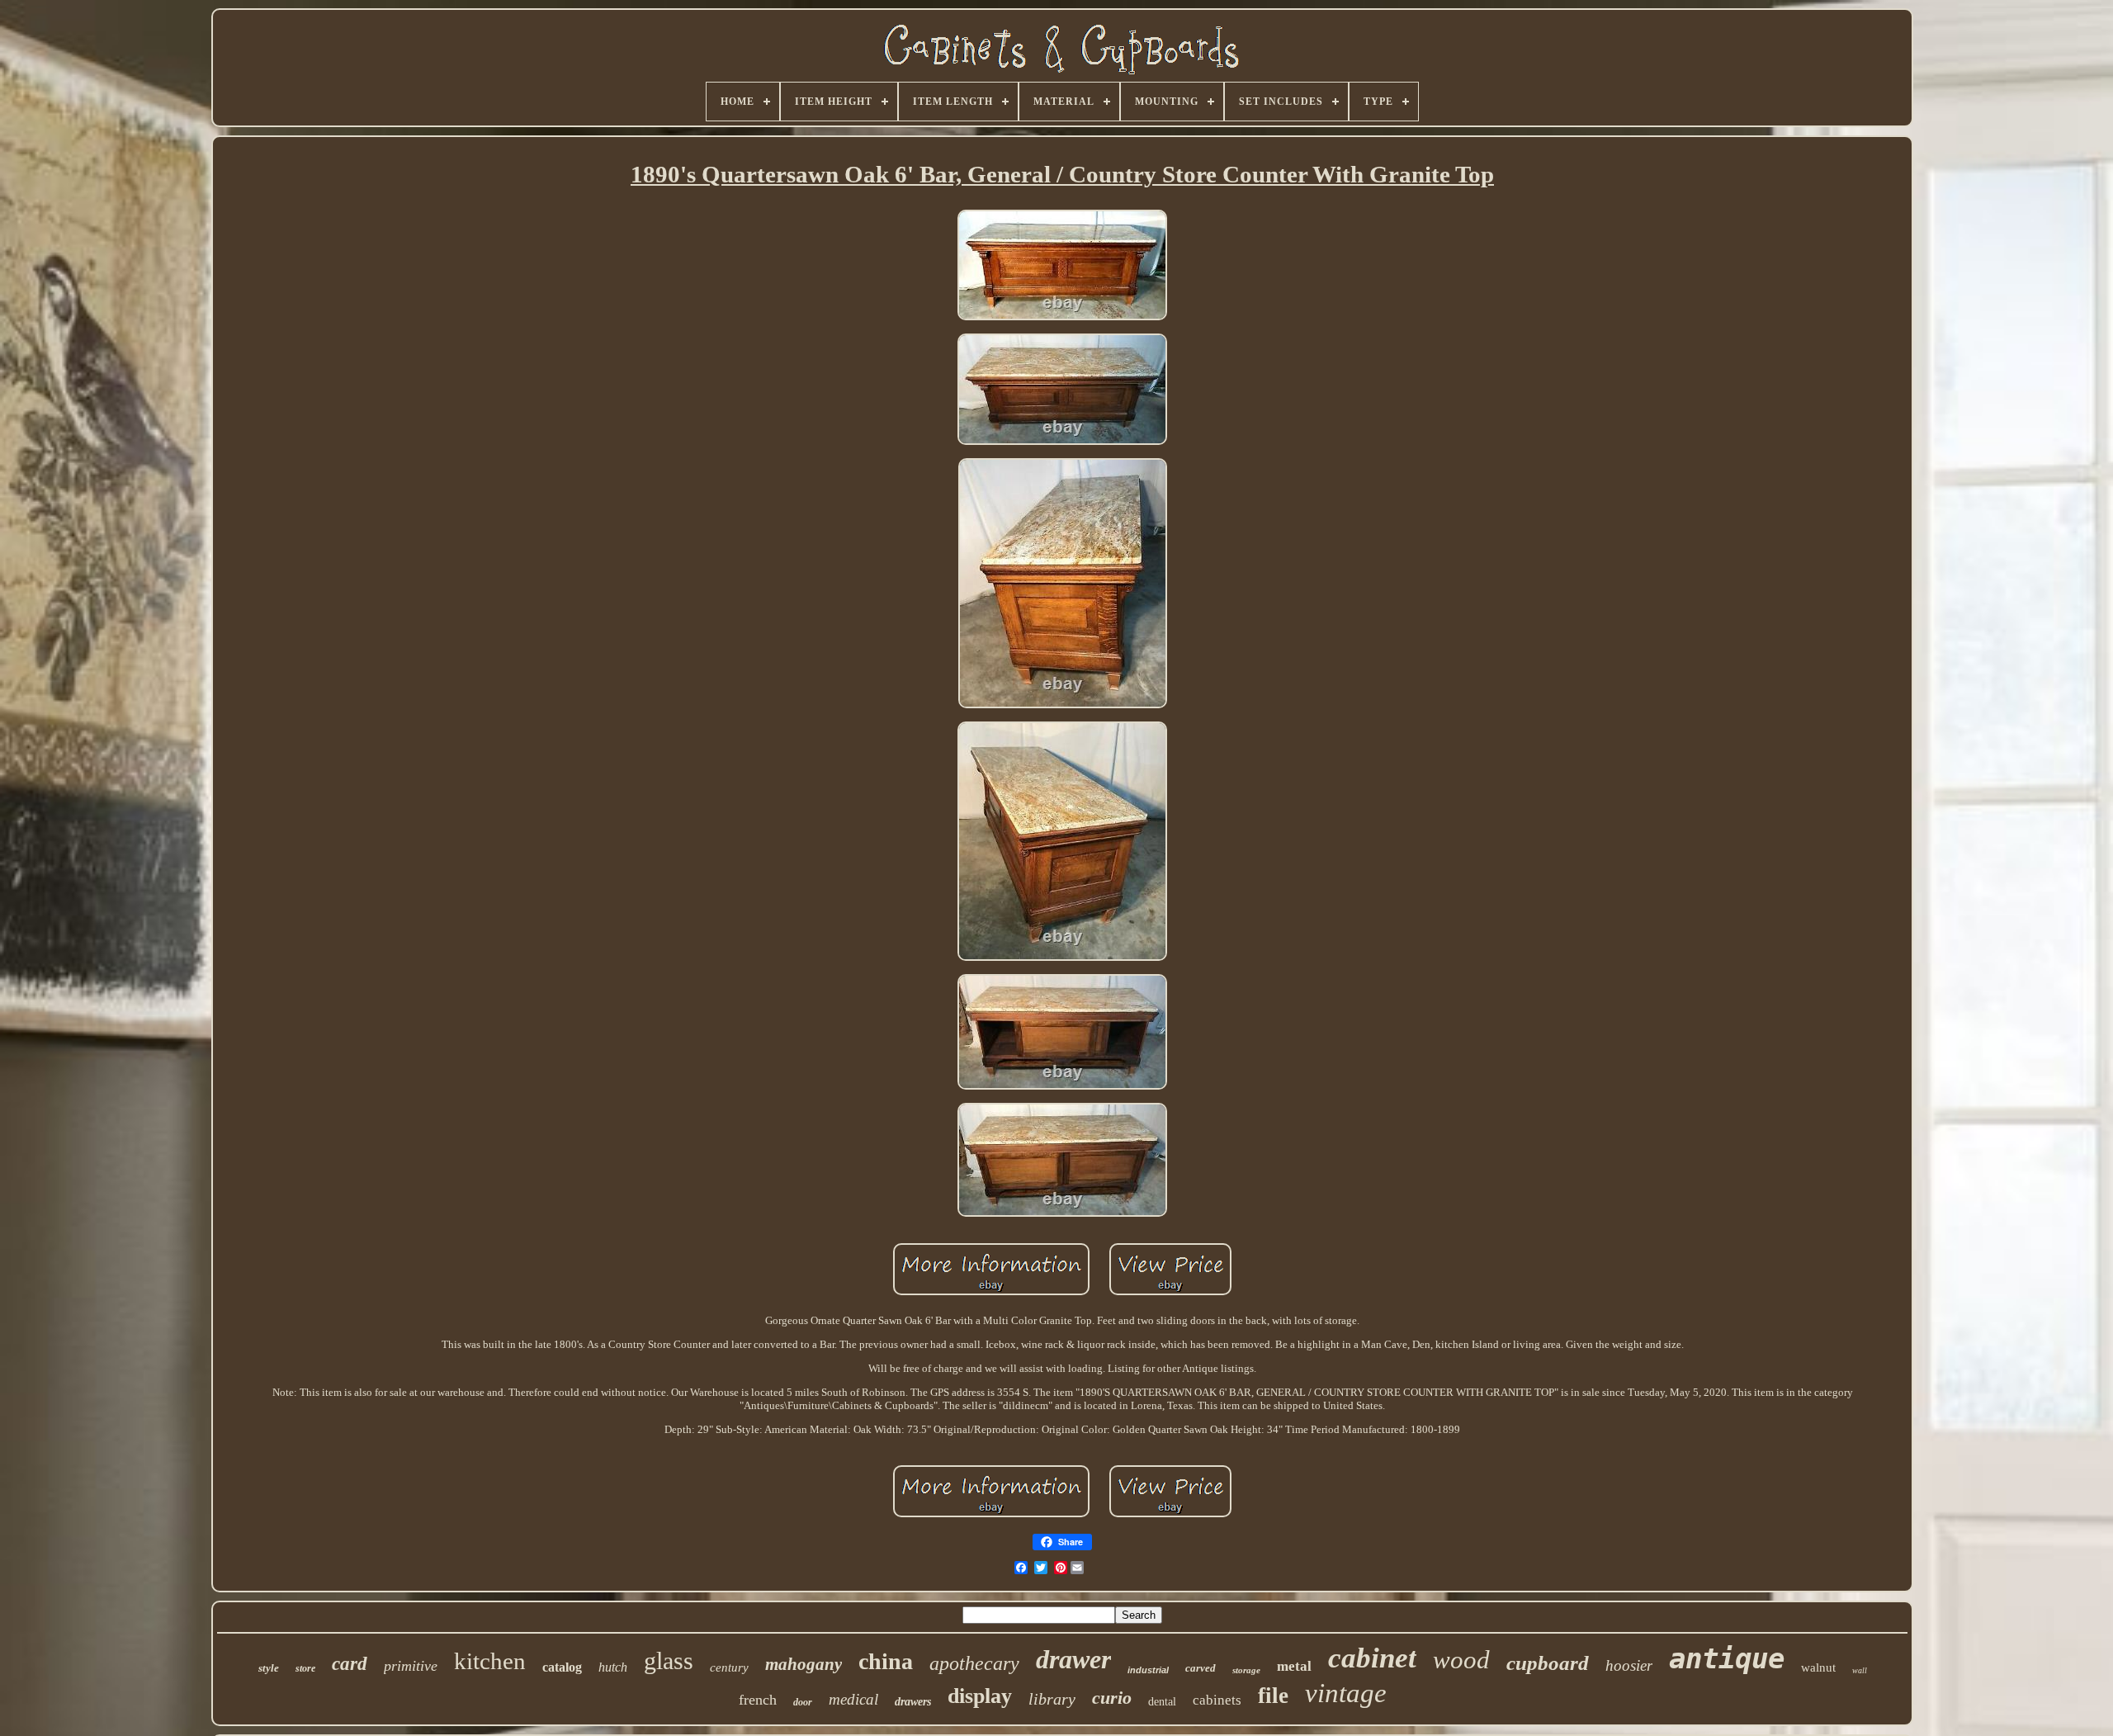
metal (1294, 1666)
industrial (1148, 1670)
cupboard (1548, 1663)
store (305, 1668)
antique (1727, 1658)
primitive (411, 1666)
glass (669, 1660)
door (803, 1702)
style (269, 1668)
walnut (1818, 1667)
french (758, 1700)
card (350, 1664)
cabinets (1217, 1700)
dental (1162, 1702)
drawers (913, 1702)
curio (1112, 1698)
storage (1246, 1670)
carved (1201, 1668)
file (1273, 1696)
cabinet (1372, 1658)
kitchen (490, 1661)
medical (853, 1699)
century (729, 1667)
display (980, 1696)
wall (1860, 1670)
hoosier (1629, 1665)
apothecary (974, 1663)
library (1052, 1699)
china (886, 1661)
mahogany (804, 1664)
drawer (1073, 1659)
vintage (1346, 1693)
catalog (562, 1667)
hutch (613, 1667)
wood (1461, 1660)
